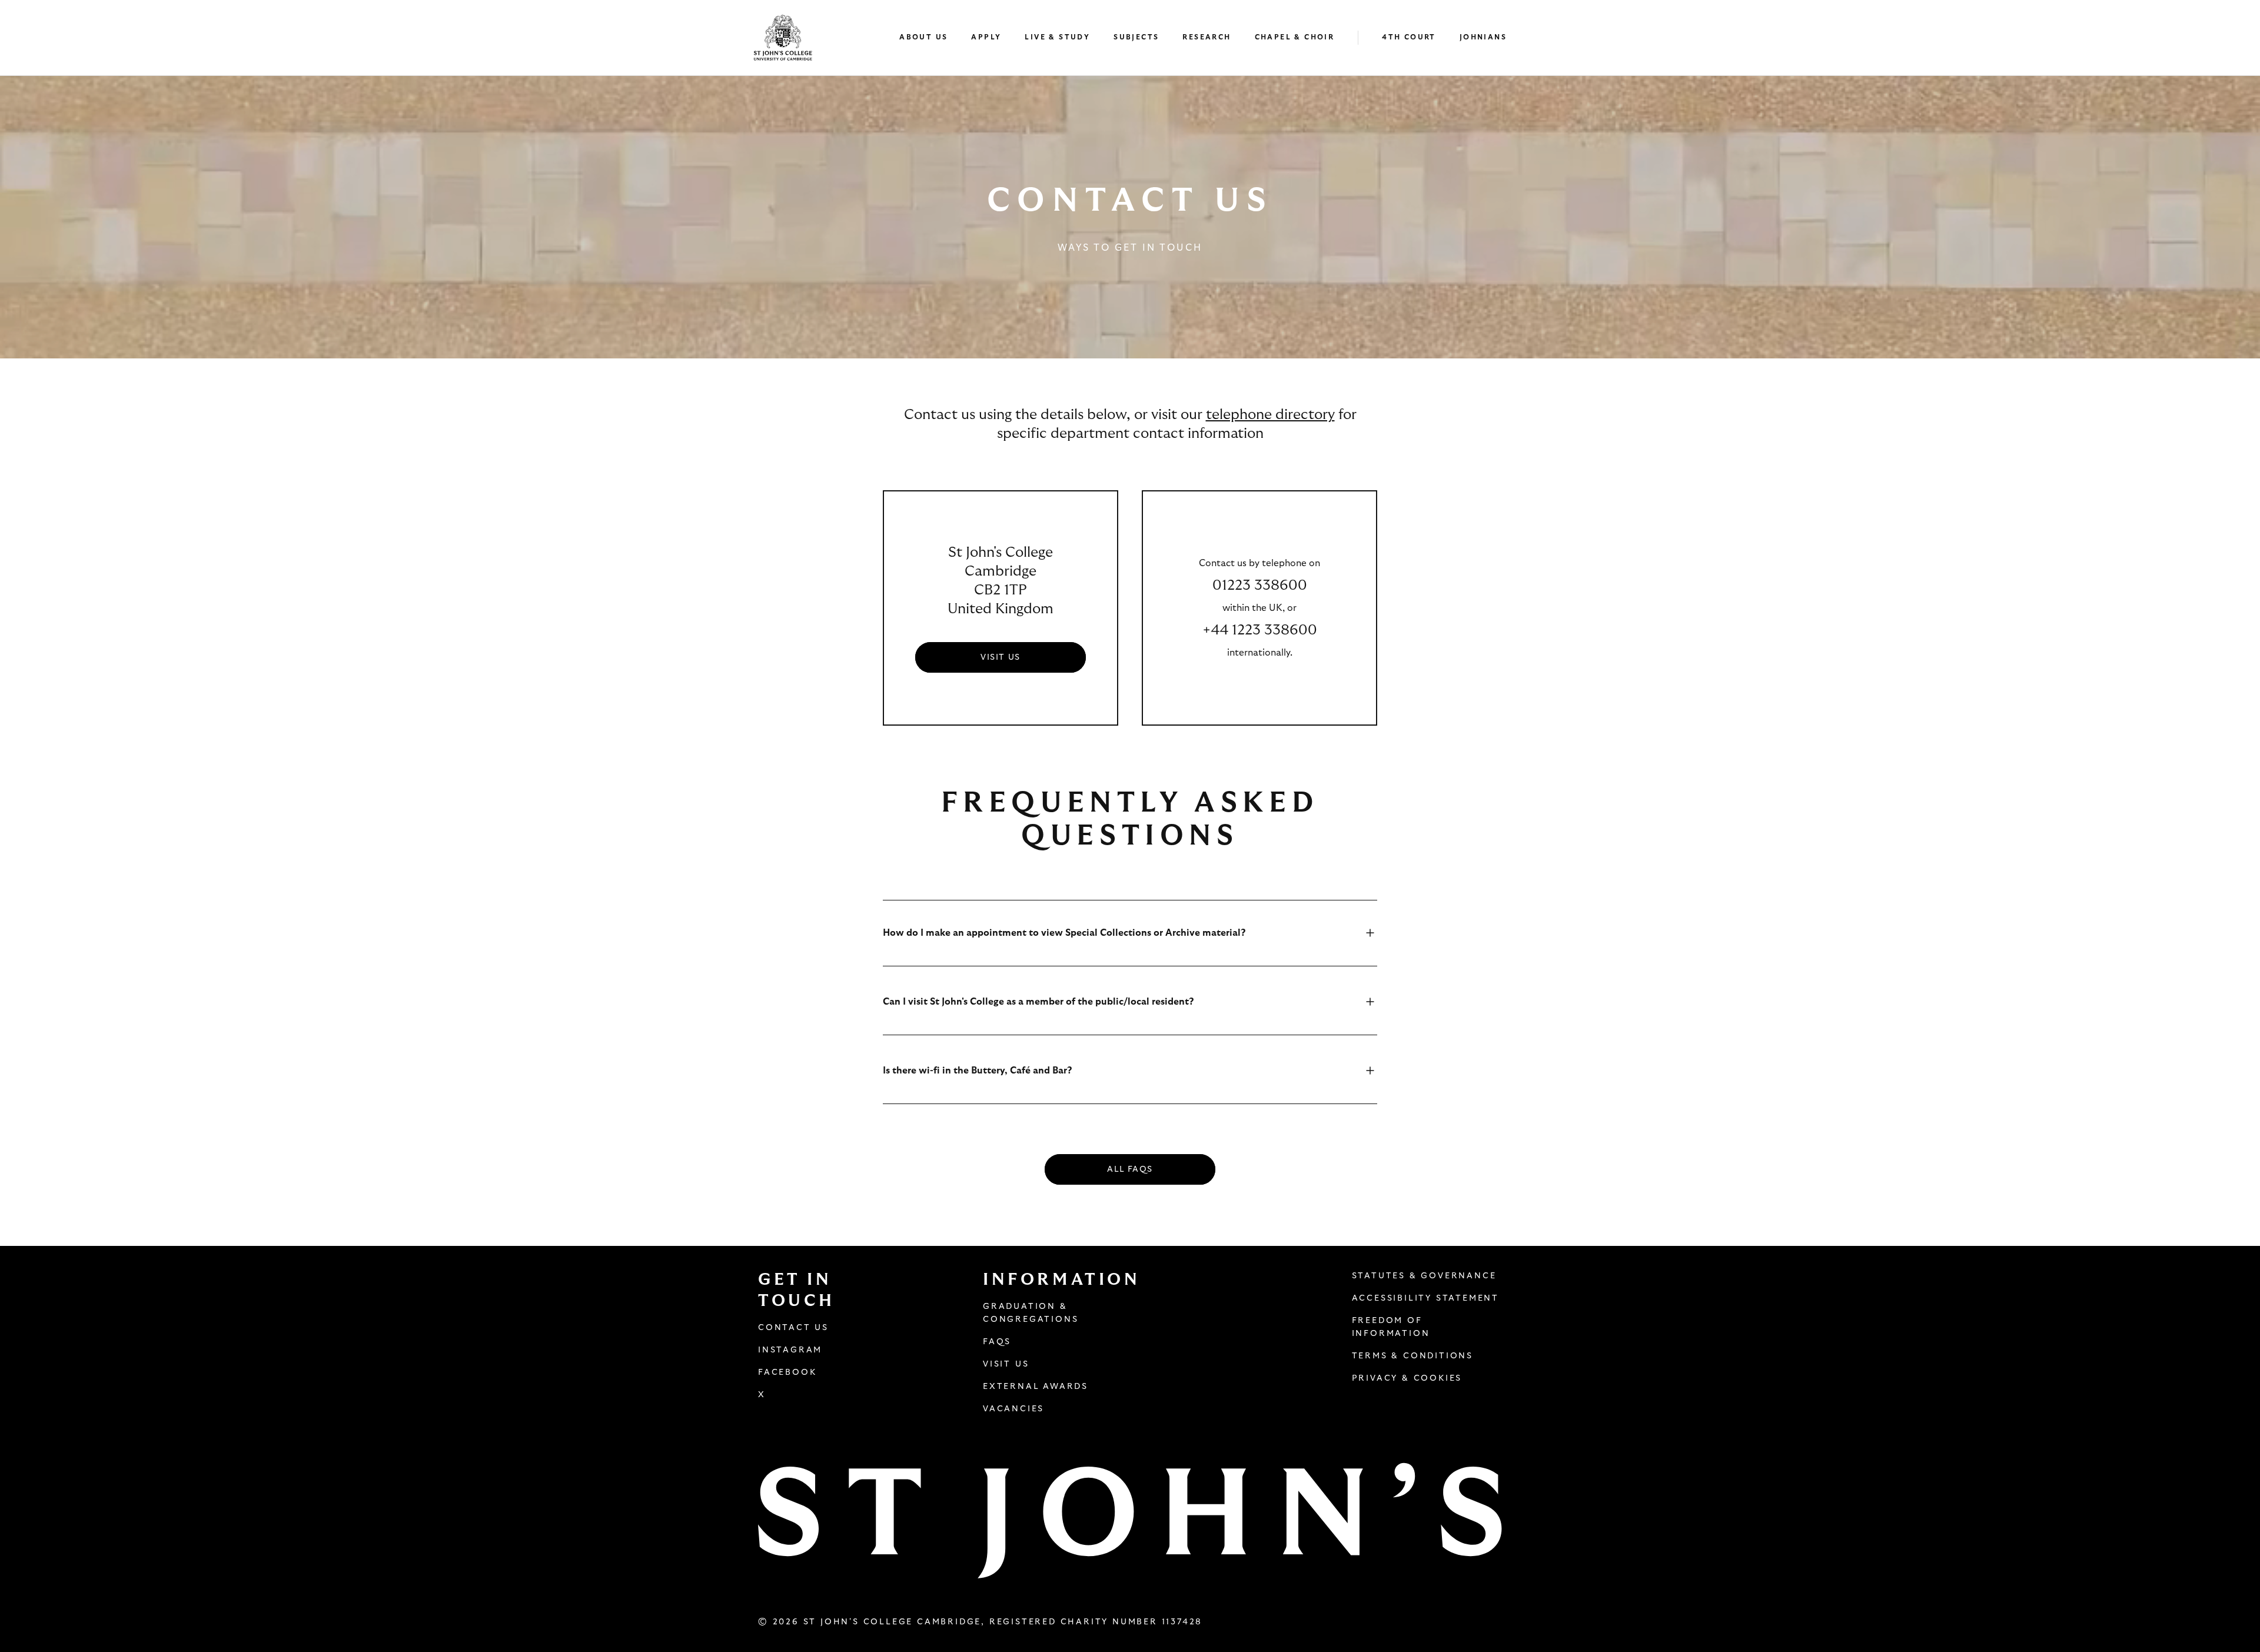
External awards (1036, 1387)
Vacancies (1013, 1409)
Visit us (1006, 1364)
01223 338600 (1260, 586)
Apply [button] (986, 37)
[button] (929, 38)
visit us (1000, 657)
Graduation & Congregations (1031, 1313)
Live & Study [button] (1057, 37)
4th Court (1409, 37)
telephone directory (1270, 415)
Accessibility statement (1425, 1298)
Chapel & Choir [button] (1295, 37)
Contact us (793, 1328)
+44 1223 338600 (1260, 630)
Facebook (787, 1372)
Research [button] (1207, 37)
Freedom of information (1391, 1327)
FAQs (997, 1342)
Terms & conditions (1412, 1356)
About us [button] (923, 37)
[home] (783, 38)
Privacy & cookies (1407, 1378)
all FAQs (1130, 1169)
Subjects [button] (1136, 37)
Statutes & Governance (1424, 1276)
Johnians (1483, 37)
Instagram (790, 1350)
